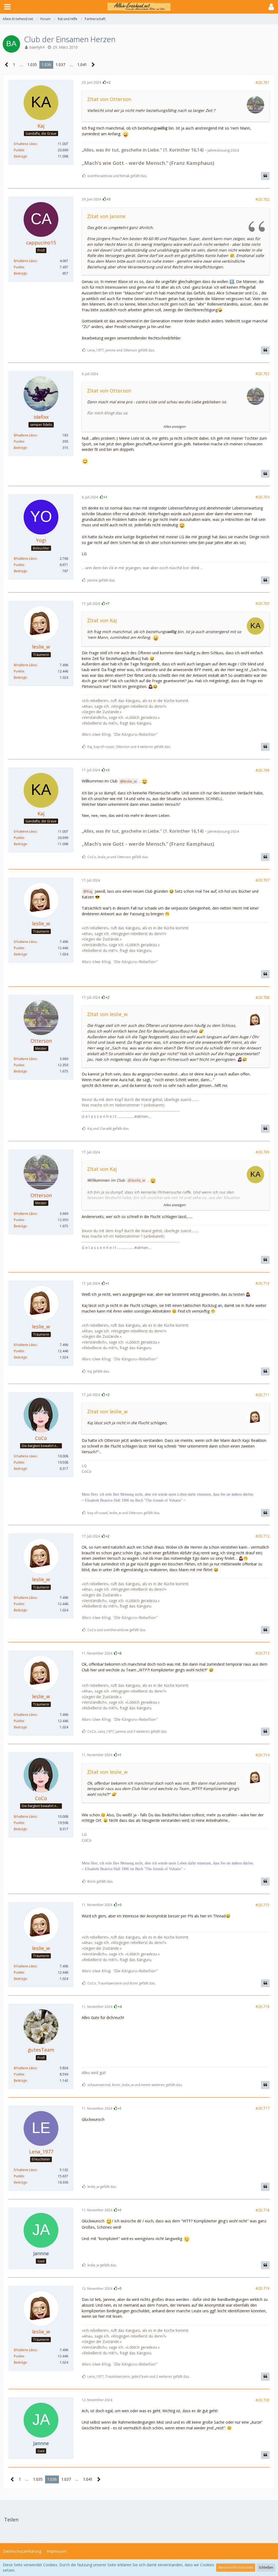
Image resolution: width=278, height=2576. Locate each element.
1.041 (82, 65)
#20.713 (263, 1653)
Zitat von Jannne (106, 216)
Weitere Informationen (236, 2567)
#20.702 (263, 199)
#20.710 (263, 1283)
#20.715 (263, 1905)
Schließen (266, 2567)
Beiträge (20, 156)
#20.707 (263, 880)
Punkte (19, 150)
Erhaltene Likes (25, 144)
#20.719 (263, 2288)
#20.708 (263, 997)
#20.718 (263, 2210)
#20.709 (263, 1152)
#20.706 (263, 770)
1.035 (32, 65)
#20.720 (263, 2400)
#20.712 (263, 1536)
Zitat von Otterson (109, 99)
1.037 (60, 65)
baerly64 (37, 47)
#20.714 (263, 1755)
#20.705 (263, 603)
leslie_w (130, 781)
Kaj (89, 891)
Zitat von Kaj (102, 620)
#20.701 (263, 82)
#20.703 (263, 374)
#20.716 (263, 2006)
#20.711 (263, 1395)
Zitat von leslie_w (107, 1014)
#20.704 (263, 497)
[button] (7, 7)
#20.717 (263, 2108)
